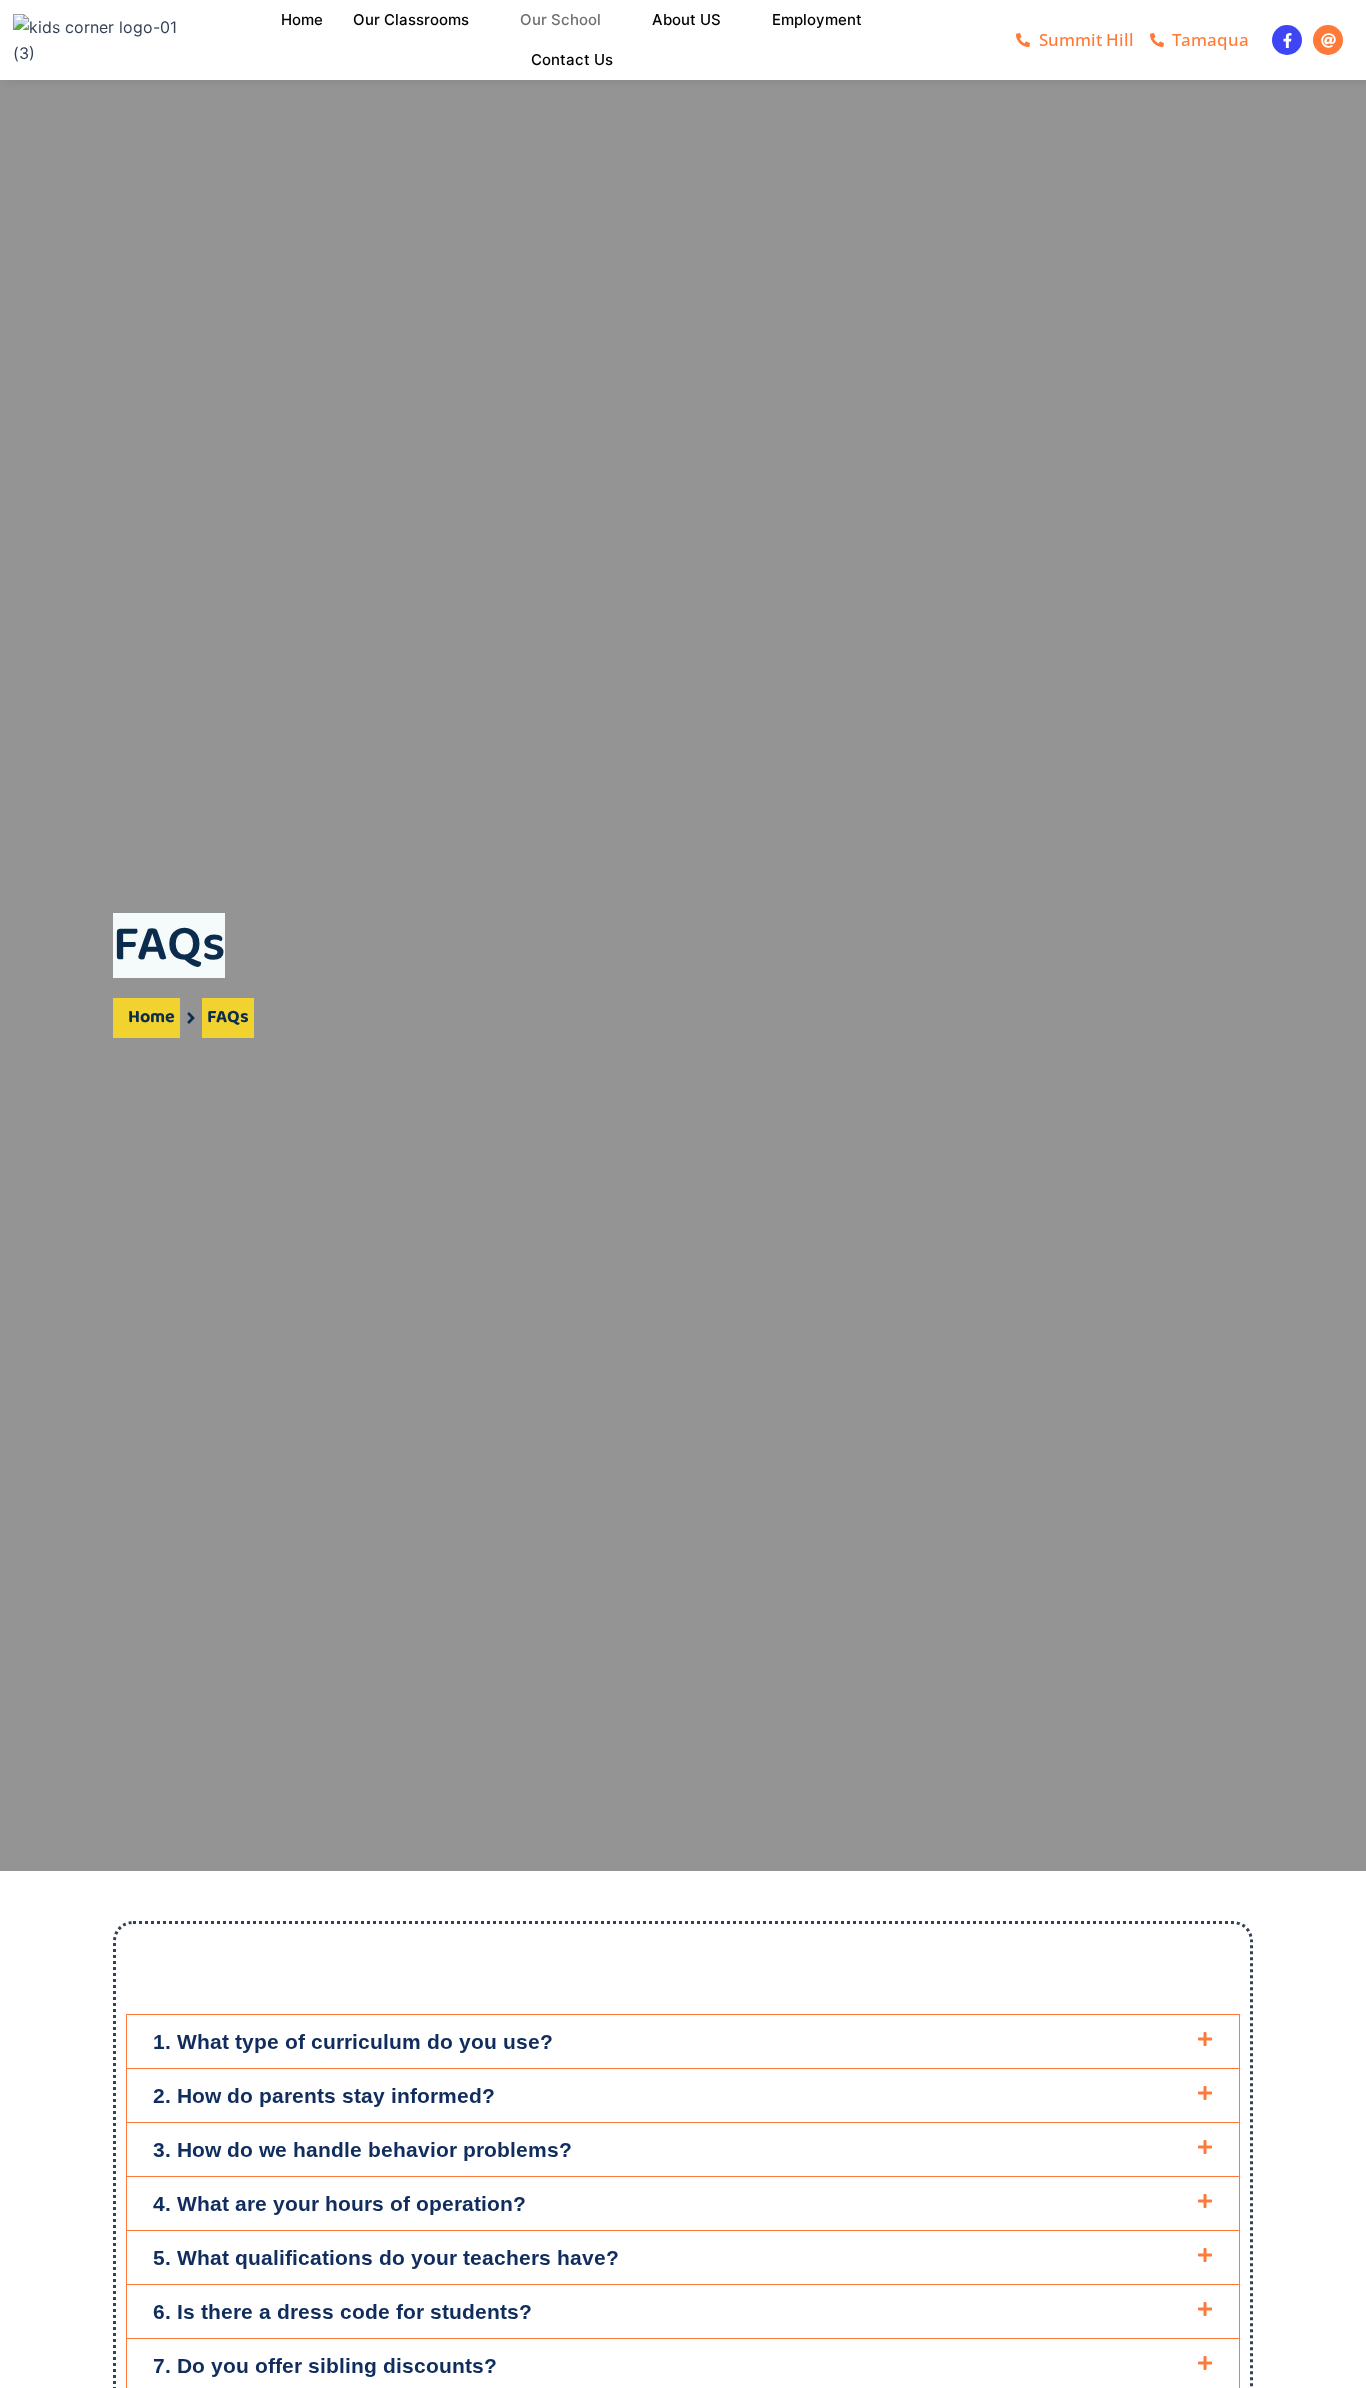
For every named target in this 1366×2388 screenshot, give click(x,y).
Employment (817, 19)
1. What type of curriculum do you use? (353, 2041)
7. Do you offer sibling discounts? (325, 2365)
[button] (683, 2041)
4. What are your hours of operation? (339, 2203)
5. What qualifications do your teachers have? (386, 2257)
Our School (560, 19)
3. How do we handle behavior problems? (362, 2149)
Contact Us (572, 59)
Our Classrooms (411, 19)
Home (302, 19)
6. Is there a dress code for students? (342, 2311)
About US (686, 19)
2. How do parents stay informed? (324, 2095)
